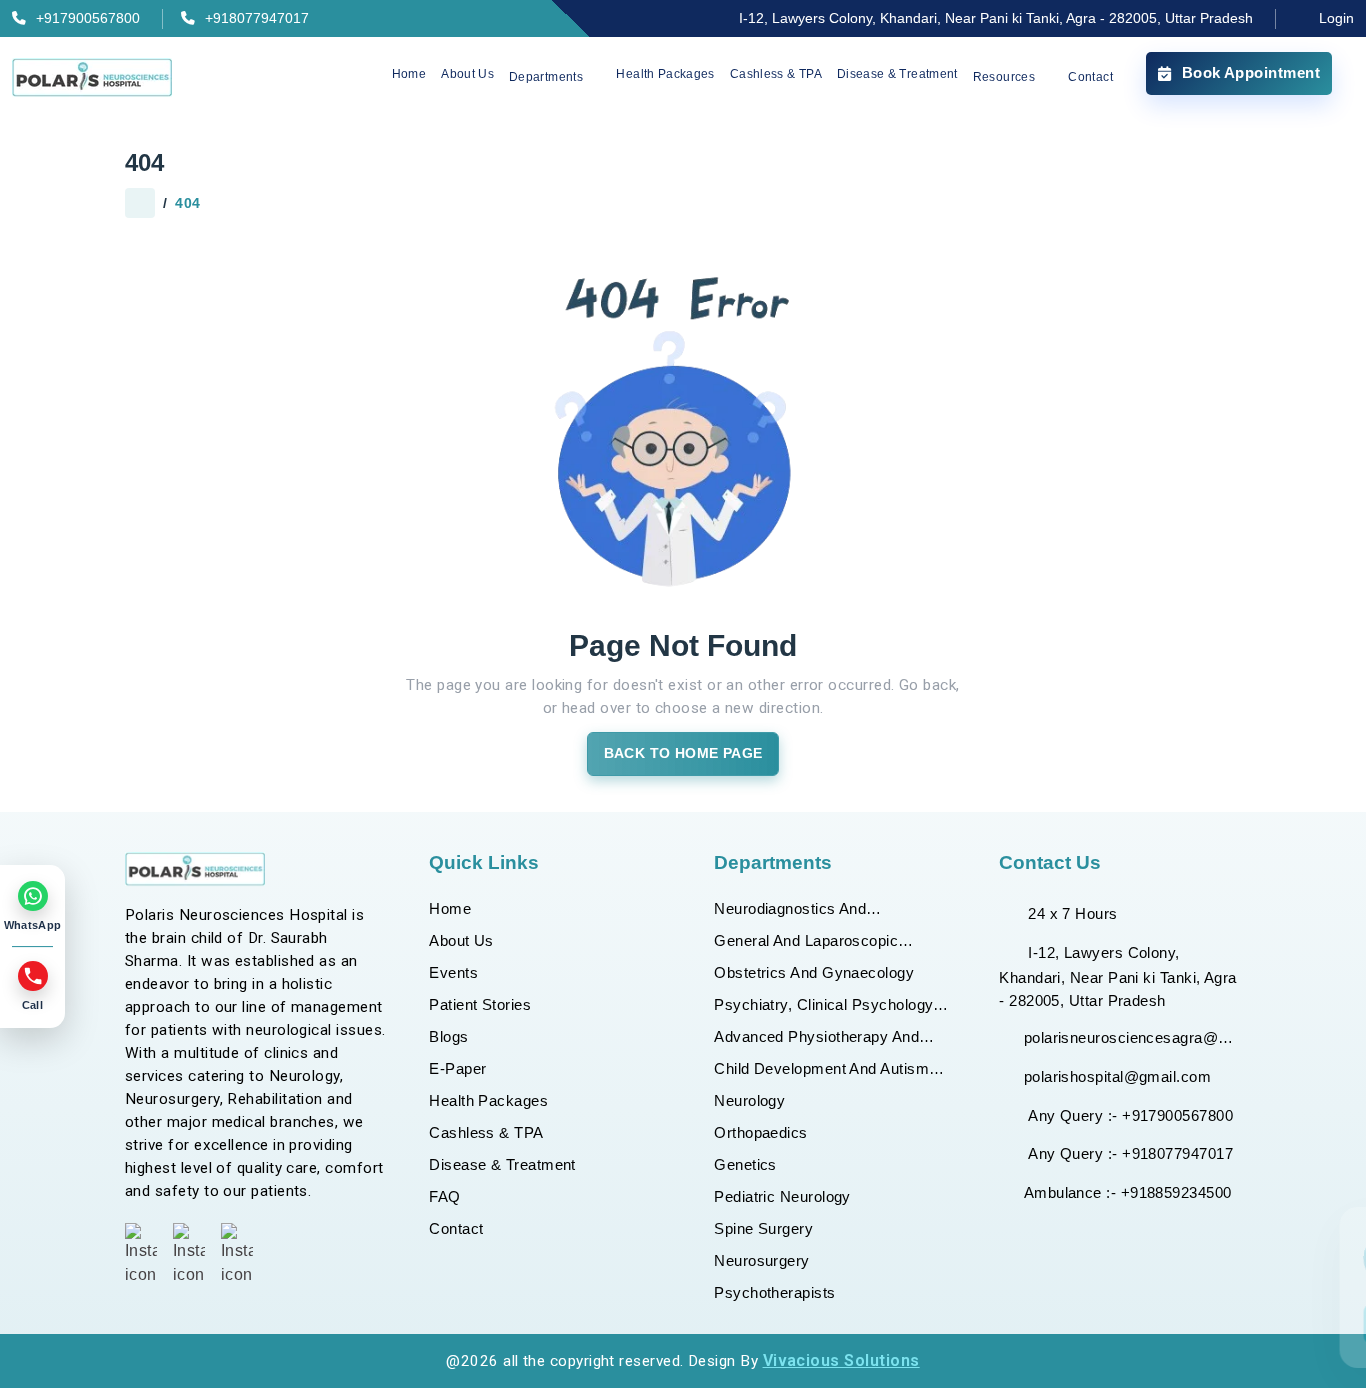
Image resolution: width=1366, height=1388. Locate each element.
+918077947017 (257, 18)
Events (453, 972)
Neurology (749, 1100)
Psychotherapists (774, 1292)
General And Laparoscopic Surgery (806, 942)
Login (1334, 18)
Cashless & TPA (776, 74)
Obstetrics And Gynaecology (814, 972)
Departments (546, 78)
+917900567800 (88, 18)
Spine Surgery (763, 1228)
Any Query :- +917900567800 (1128, 1115)
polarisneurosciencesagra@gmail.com (1132, 1037)
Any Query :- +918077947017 (1128, 1153)
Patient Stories (480, 1004)
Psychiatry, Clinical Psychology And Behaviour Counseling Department (823, 1006)
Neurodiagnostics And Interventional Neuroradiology (815, 910)
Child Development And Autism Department (821, 1070)
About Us (467, 74)
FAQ (444, 1196)
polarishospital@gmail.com (1117, 1076)
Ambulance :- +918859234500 (1127, 1192)
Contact (1090, 78)
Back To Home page (683, 753)
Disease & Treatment (897, 74)
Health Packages (665, 74)
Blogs (448, 1036)
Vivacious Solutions (841, 1360)
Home (409, 74)
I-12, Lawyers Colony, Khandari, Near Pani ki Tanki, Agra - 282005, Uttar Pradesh (996, 18)
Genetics (745, 1164)
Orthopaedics (761, 1132)
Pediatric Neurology (782, 1196)
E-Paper (457, 1068)
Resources (1004, 78)
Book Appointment (1251, 72)
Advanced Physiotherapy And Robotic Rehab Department (816, 1038)
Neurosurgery (762, 1260)
